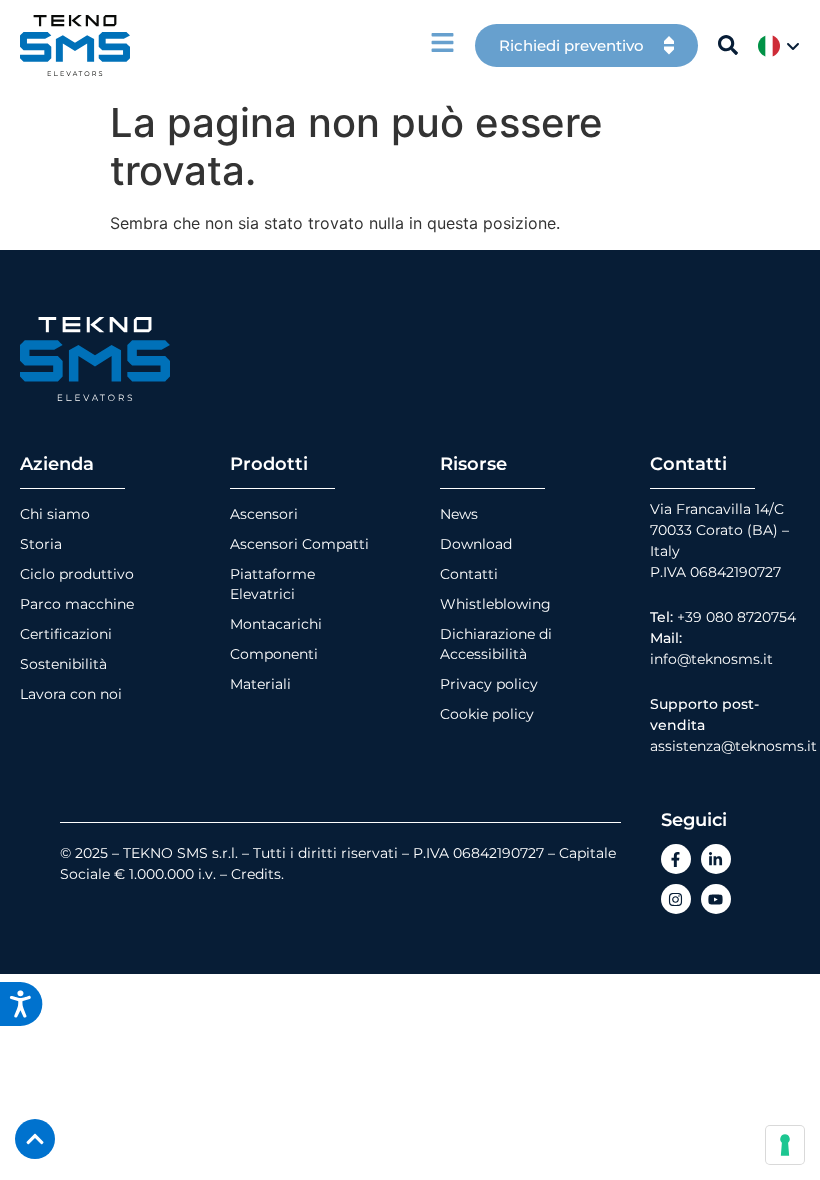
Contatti (469, 574)
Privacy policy (489, 684)
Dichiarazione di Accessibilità (496, 644)
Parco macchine (77, 604)
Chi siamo (55, 514)
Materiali (260, 684)
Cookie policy (487, 714)
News (459, 514)
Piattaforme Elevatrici (272, 584)
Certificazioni (66, 634)
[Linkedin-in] (716, 859)
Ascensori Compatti (299, 544)
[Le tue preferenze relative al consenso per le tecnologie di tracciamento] (785, 1145)
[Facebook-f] (676, 859)
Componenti (274, 654)
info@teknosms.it (711, 659)
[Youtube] (716, 899)
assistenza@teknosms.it (733, 746)
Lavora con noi (71, 694)
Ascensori (264, 514)
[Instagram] (676, 899)
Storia (41, 544)
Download (476, 544)
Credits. (257, 874)
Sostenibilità (63, 664)
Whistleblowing (495, 604)
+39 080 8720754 (736, 617)
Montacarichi (276, 624)
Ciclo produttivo (77, 574)
